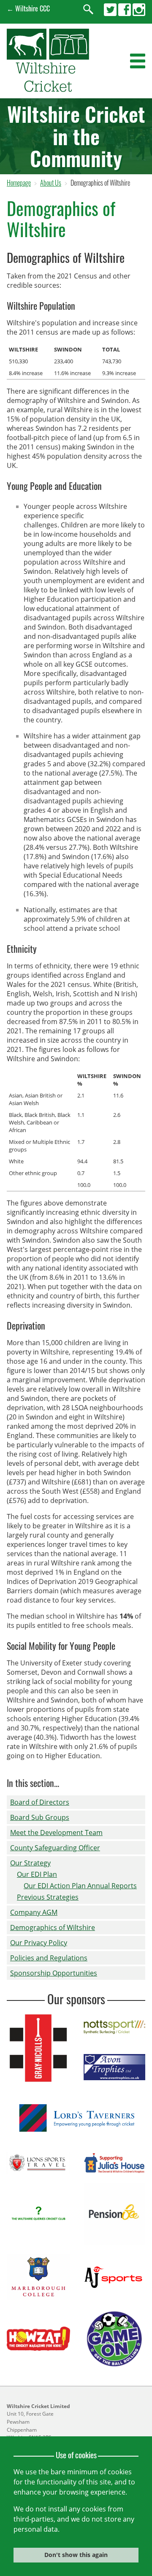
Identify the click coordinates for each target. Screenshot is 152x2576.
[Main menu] (138, 61)
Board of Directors (40, 1802)
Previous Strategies (48, 1897)
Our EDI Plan (37, 1874)
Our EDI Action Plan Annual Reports (80, 1886)
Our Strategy (30, 1863)
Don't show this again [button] (76, 2555)
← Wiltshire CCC (28, 8)
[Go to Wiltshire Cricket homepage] (48, 89)
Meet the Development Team (56, 1833)
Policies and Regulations (49, 1958)
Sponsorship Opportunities (54, 1973)
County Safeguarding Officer (55, 1848)
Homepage (19, 183)
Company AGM (34, 1912)
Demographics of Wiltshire (53, 1927)
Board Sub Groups (40, 1817)
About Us (51, 183)
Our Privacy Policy (39, 1943)
